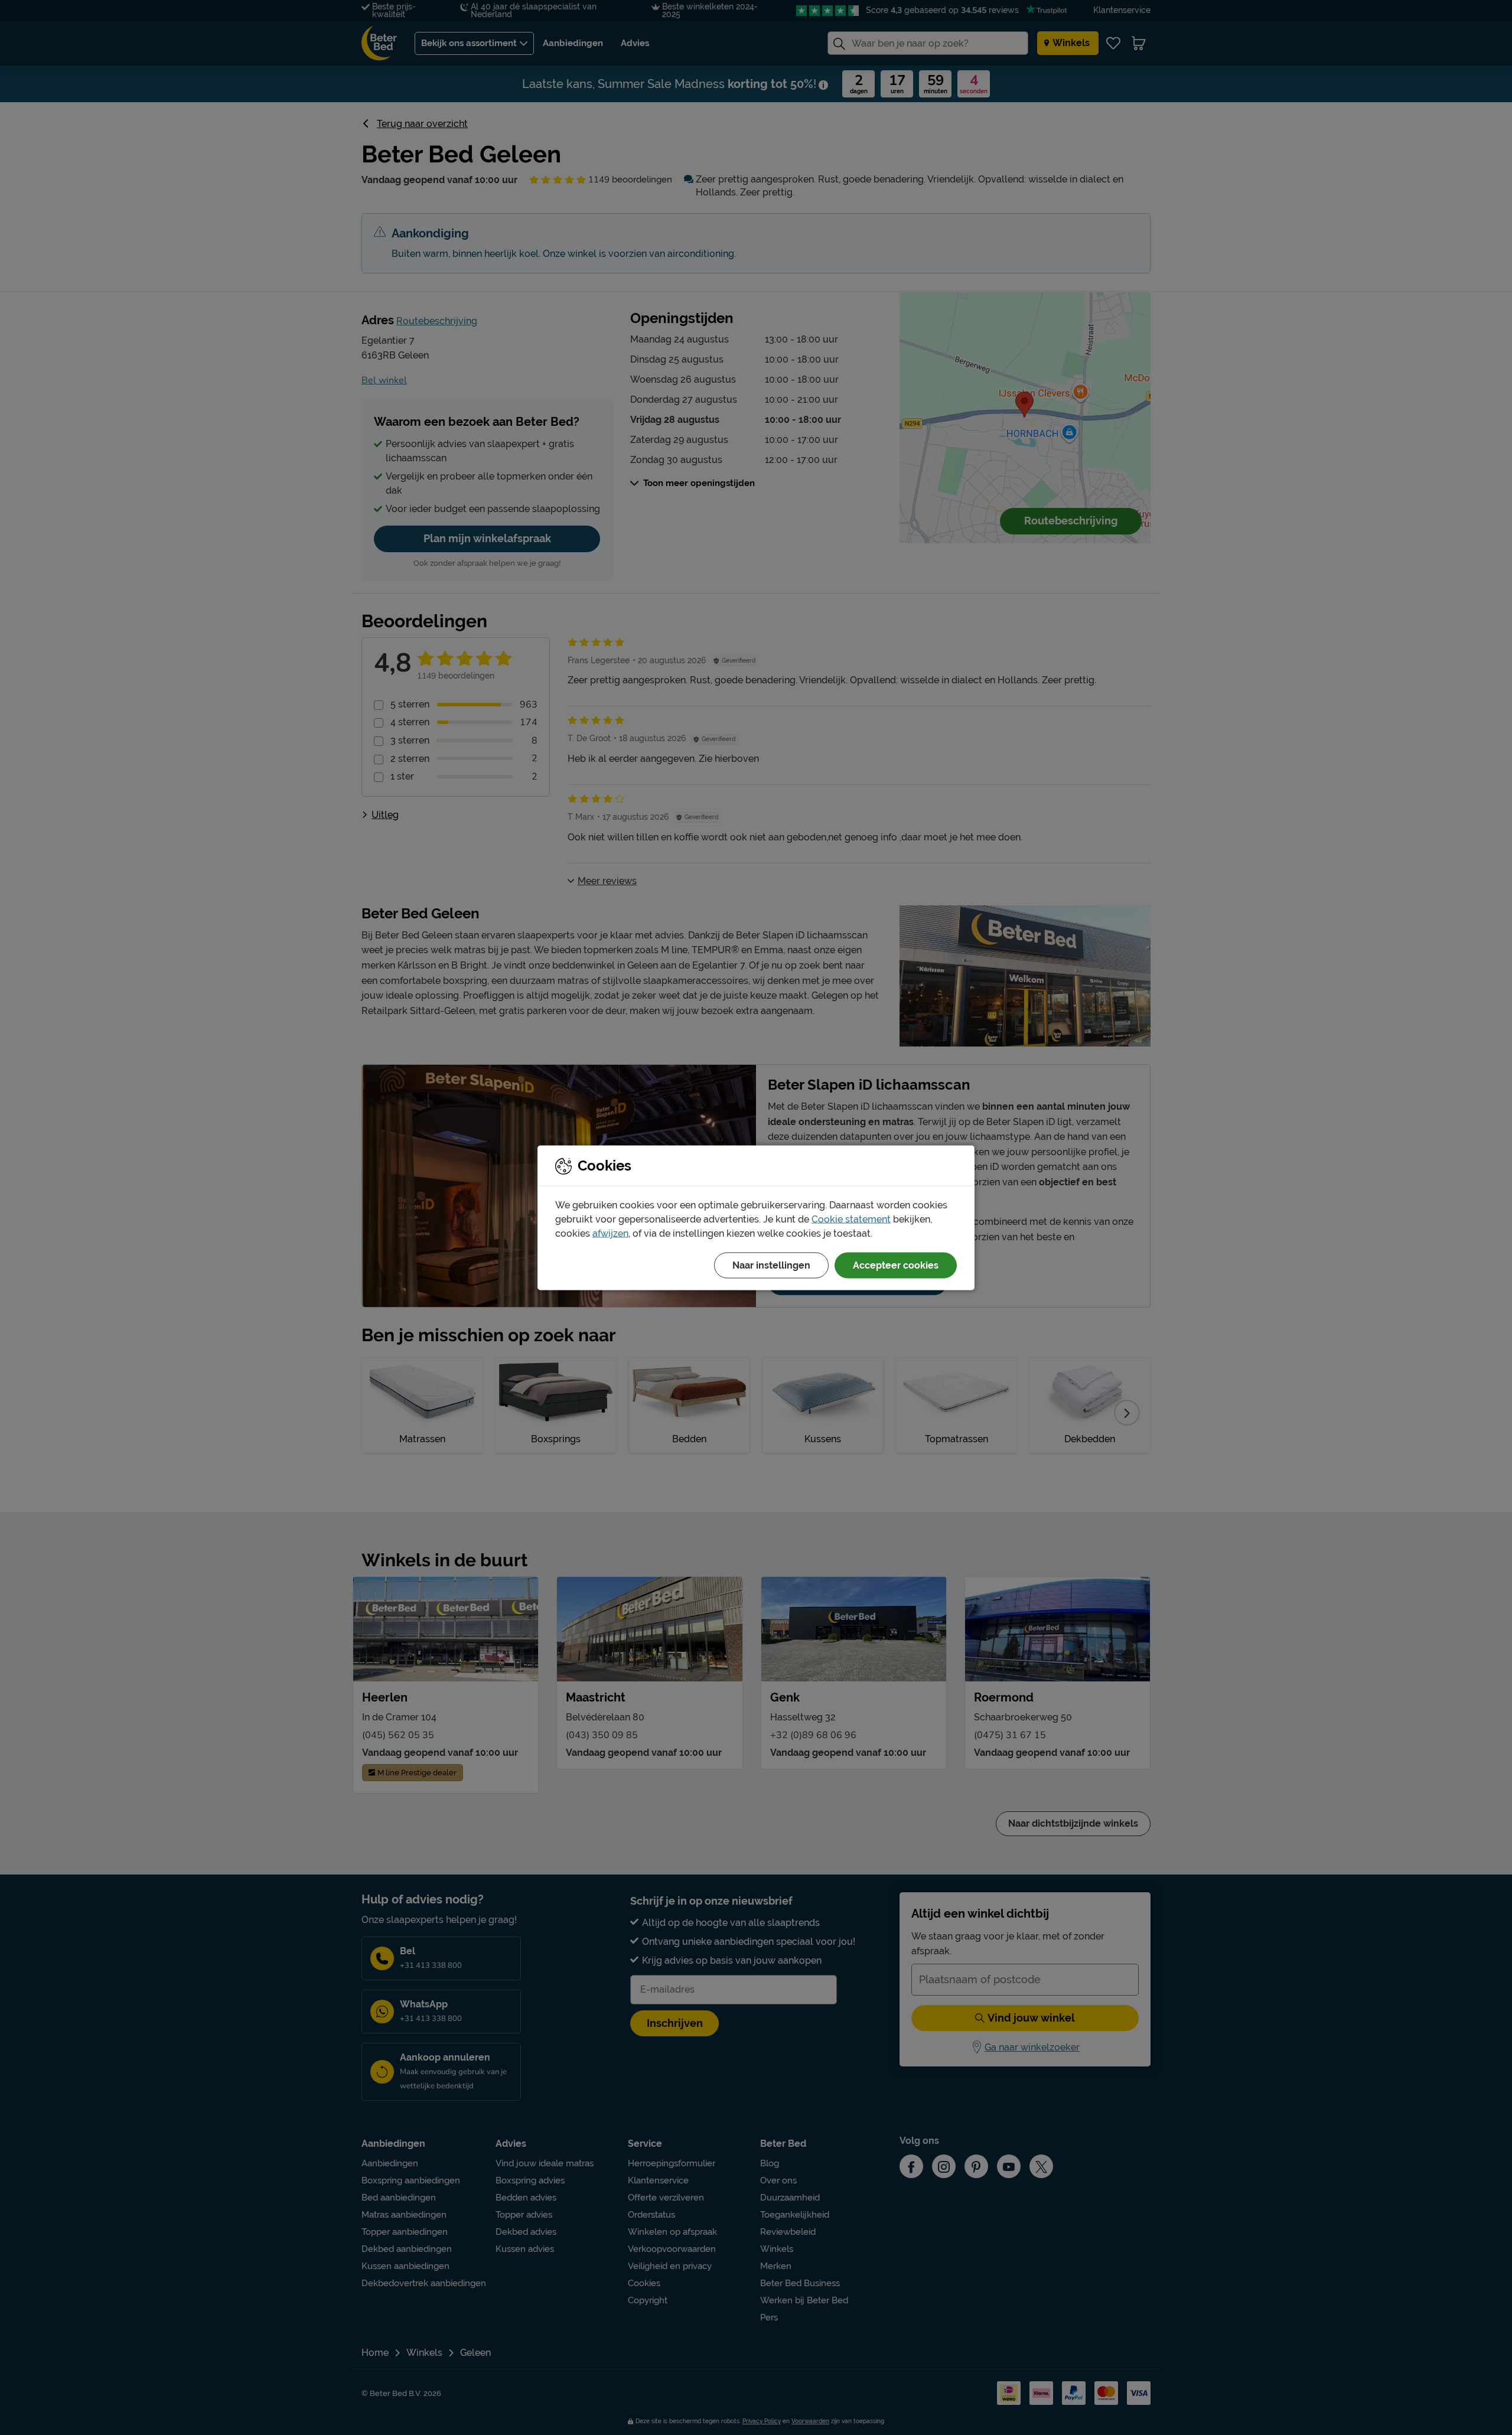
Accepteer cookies (896, 1265)
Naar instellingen (771, 1265)
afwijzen (610, 1233)
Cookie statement (851, 1219)
